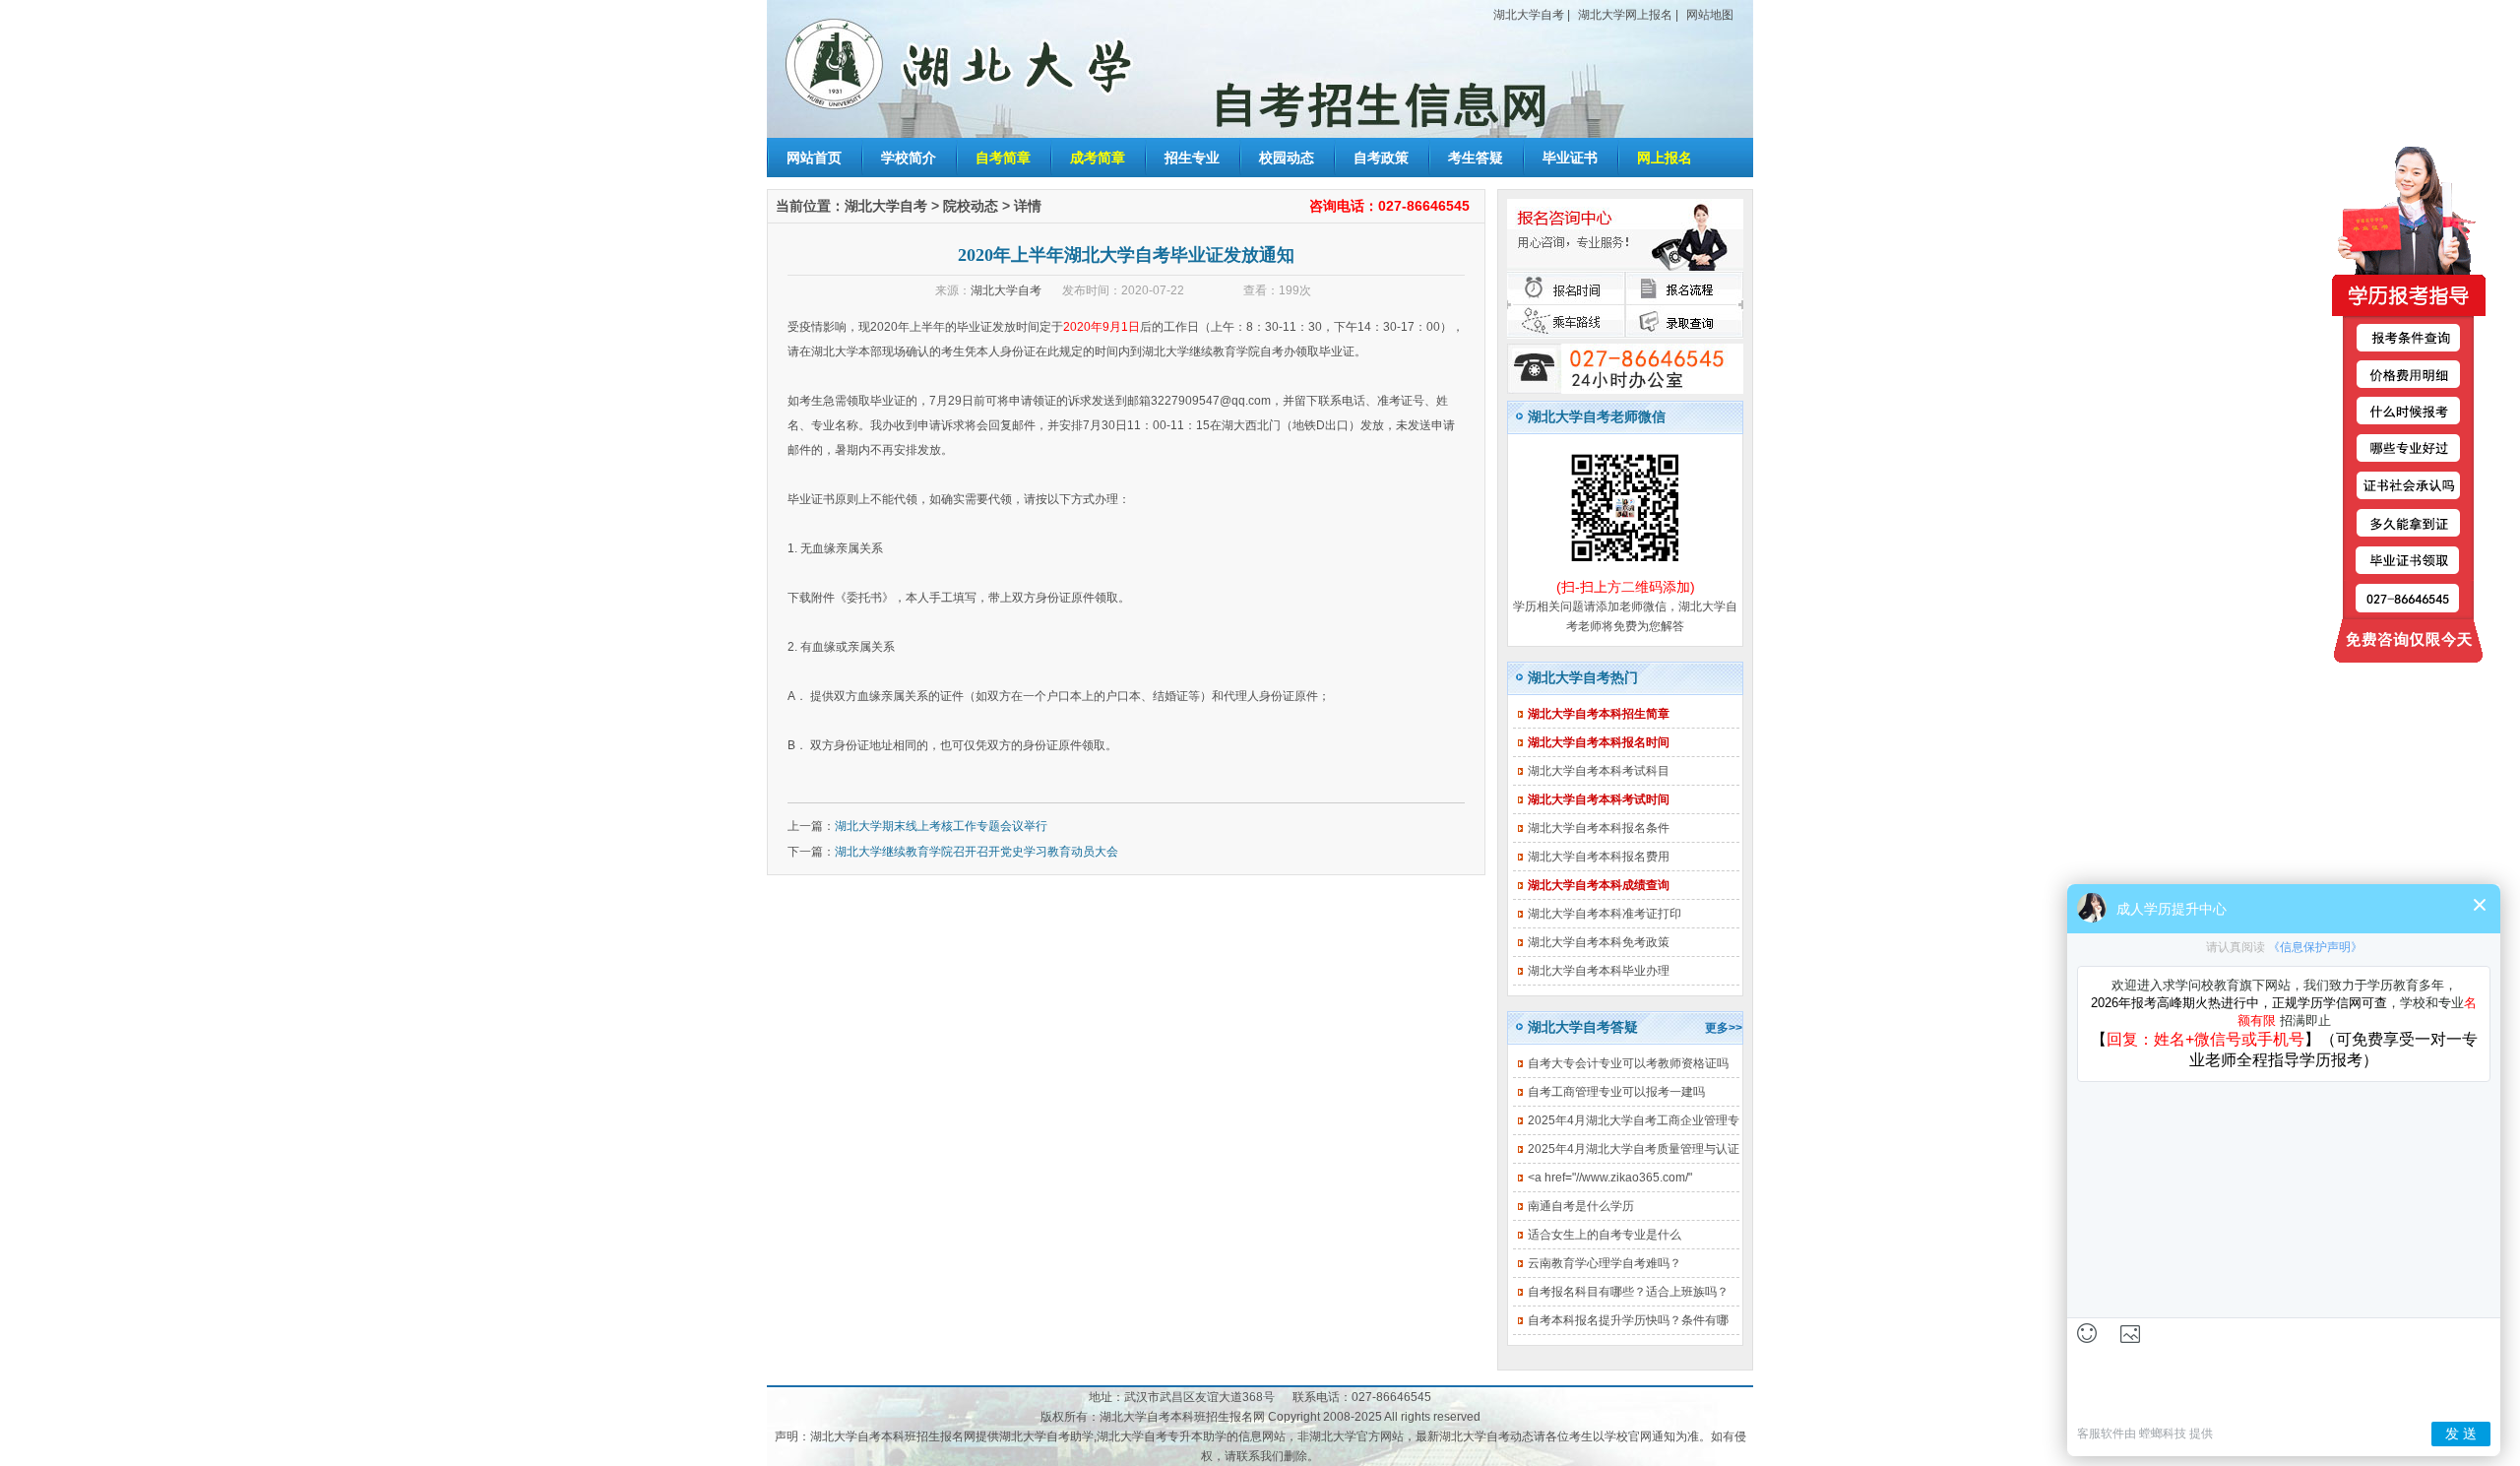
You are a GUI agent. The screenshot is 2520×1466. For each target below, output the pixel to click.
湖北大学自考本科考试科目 (1599, 771)
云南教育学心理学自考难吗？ (1605, 1263)
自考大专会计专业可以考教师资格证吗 (1628, 1063)
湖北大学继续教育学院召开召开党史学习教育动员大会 (976, 852)
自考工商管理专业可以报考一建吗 (1616, 1092)
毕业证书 (1570, 158)
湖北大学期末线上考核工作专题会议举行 (941, 826)
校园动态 (1287, 158)
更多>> (1724, 1028)
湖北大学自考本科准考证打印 (1605, 914)
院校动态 (971, 206)
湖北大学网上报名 (1625, 15)
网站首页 (814, 158)
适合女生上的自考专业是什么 (1605, 1235)
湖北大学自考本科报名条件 (1599, 828)
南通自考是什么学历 (1581, 1206)
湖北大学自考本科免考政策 (1599, 942)
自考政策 (1381, 158)
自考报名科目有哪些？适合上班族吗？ (1628, 1292)
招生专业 (1192, 158)
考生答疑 (1476, 158)
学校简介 (909, 158)
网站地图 (1710, 15)
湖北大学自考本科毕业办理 (1599, 971)
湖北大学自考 (1529, 15)
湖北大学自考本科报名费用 (1599, 857)
